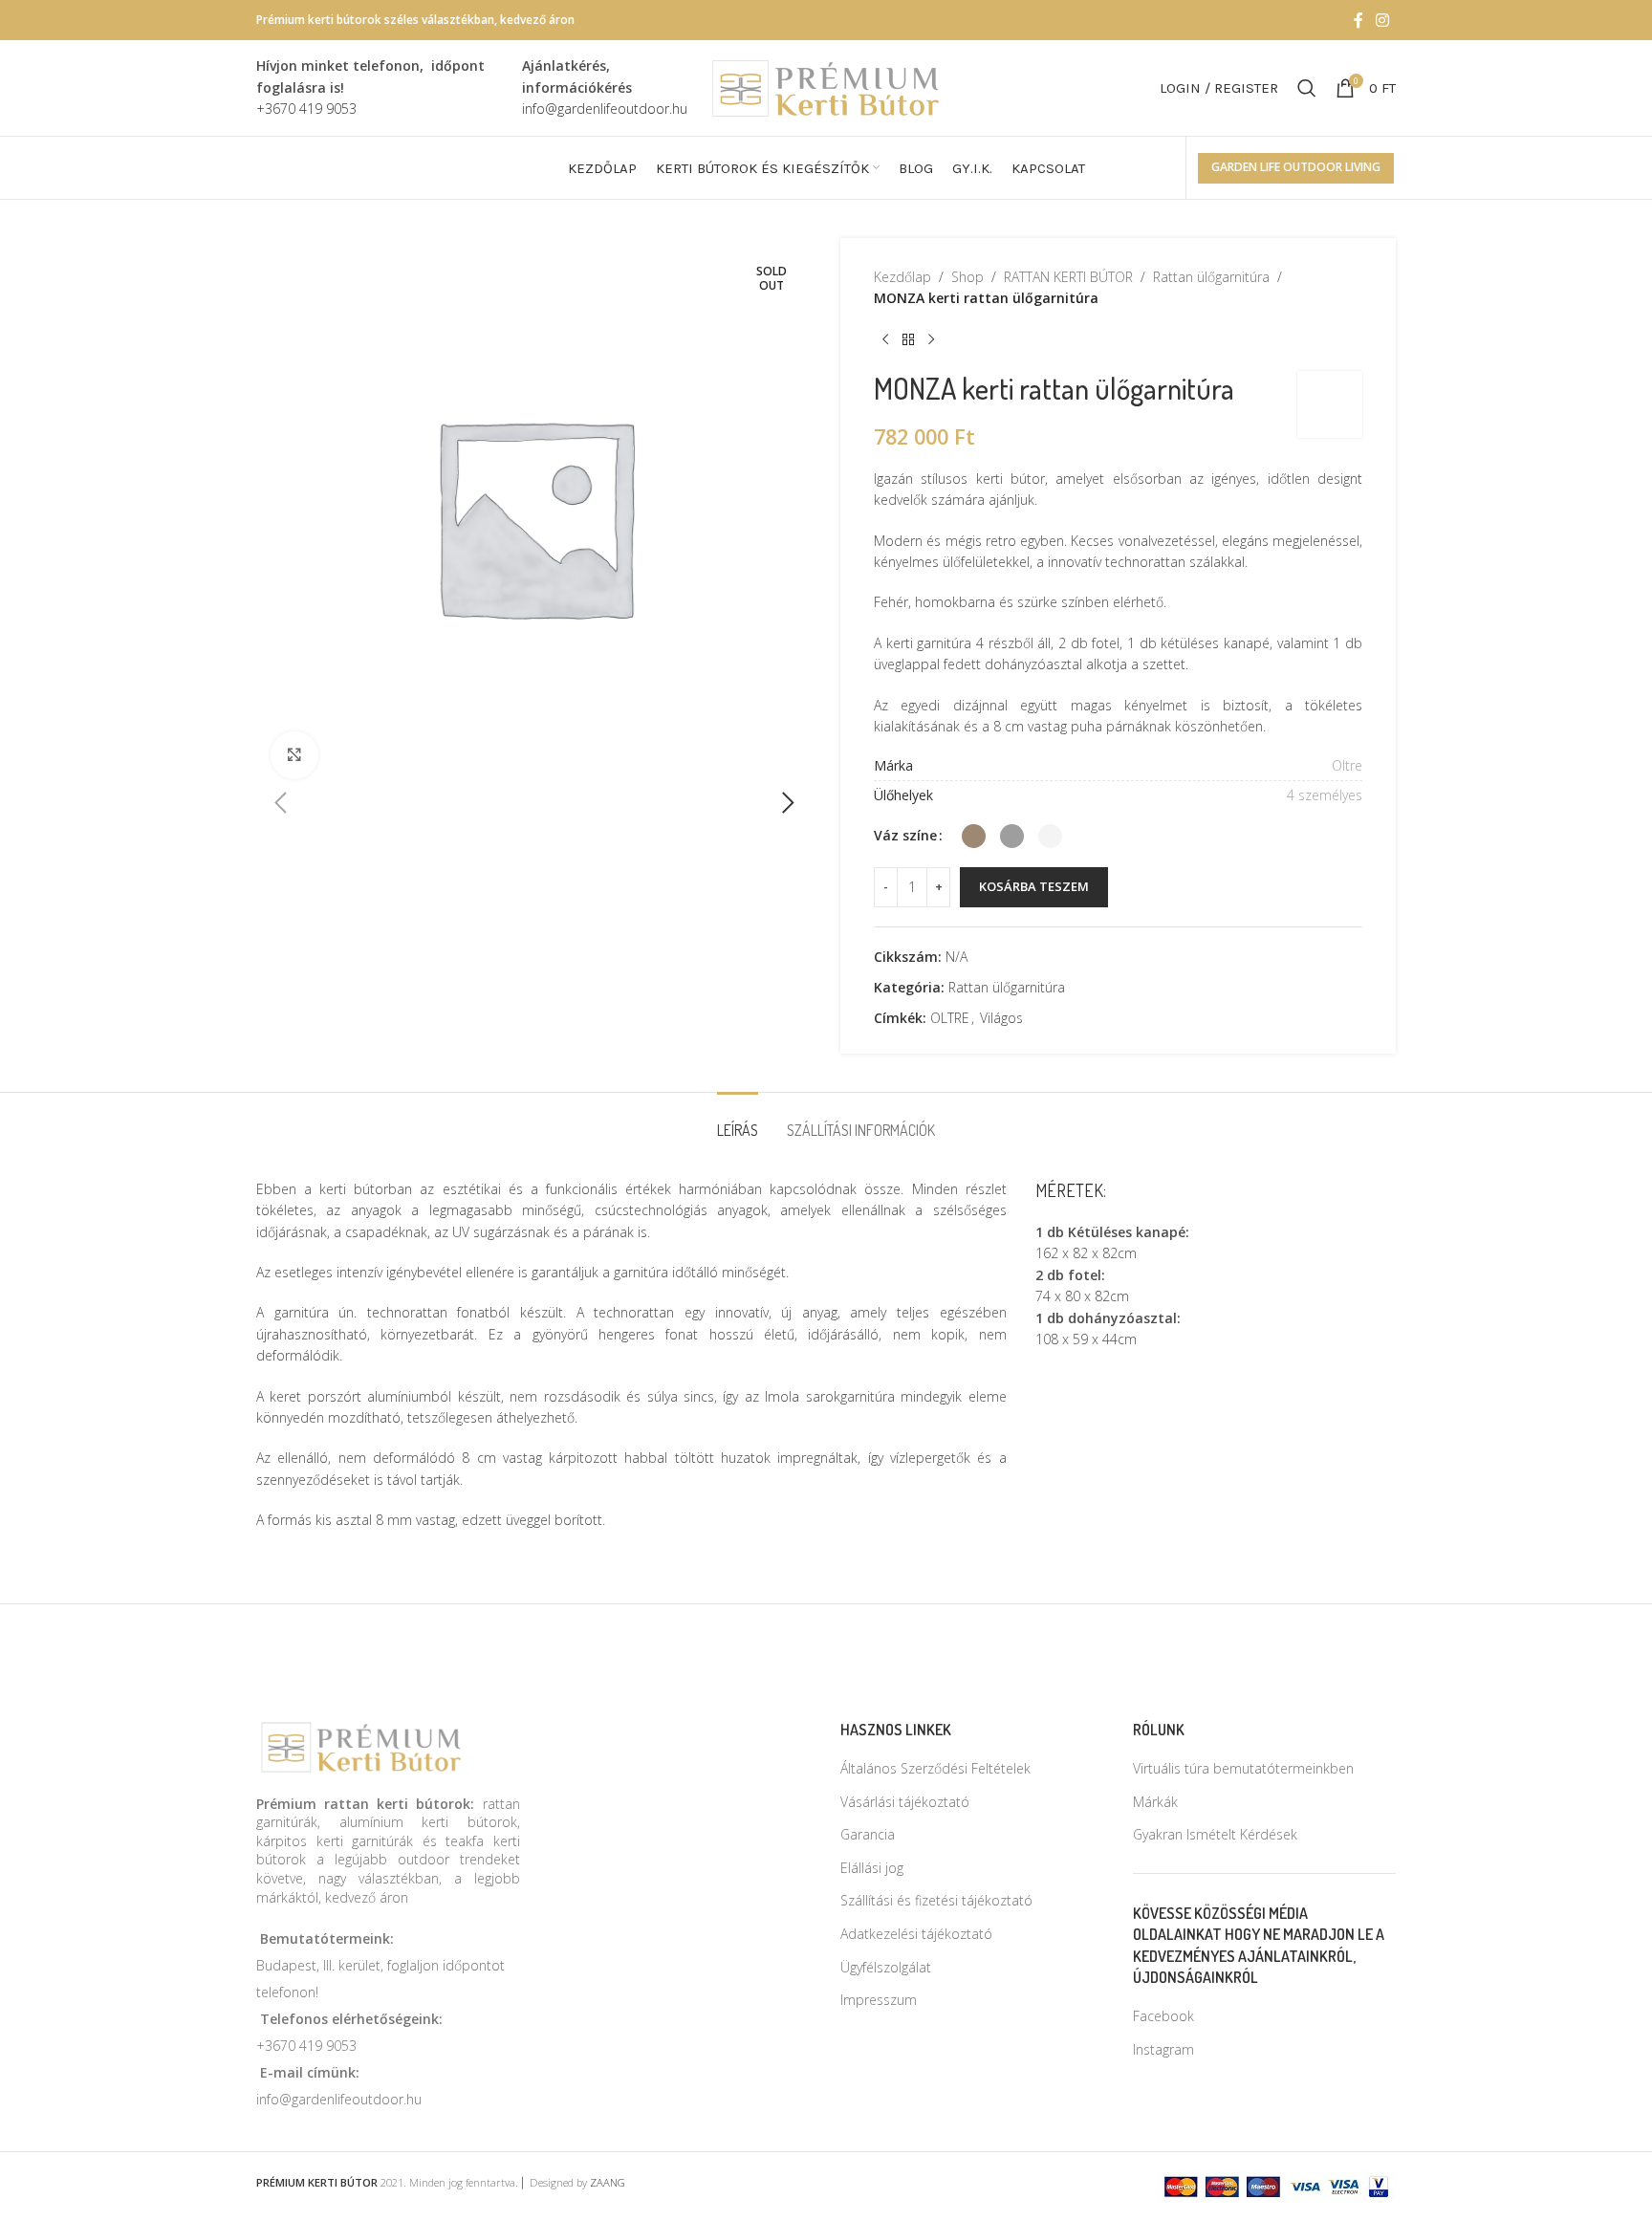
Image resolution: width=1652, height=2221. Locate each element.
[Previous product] (885, 340)
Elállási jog (872, 1868)
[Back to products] (908, 340)
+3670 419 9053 (306, 2046)
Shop (967, 277)
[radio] (974, 836)
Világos (1001, 1018)
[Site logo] (826, 87)
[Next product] (931, 340)
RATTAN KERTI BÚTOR (1068, 277)
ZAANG (608, 2182)
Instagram (1163, 2049)
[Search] (1307, 88)
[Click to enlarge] (294, 755)
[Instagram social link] (1383, 20)
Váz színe (905, 835)
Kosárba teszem (1034, 886)
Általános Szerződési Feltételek (935, 1768)
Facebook (1163, 2016)
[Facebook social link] (1359, 20)
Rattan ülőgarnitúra (1211, 277)
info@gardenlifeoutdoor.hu (339, 2099)
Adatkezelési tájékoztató (916, 1934)
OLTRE (950, 1018)
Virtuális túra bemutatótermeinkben (1243, 1768)
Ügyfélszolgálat (886, 1967)
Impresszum (879, 2000)
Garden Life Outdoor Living (1296, 167)
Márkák (1155, 1802)
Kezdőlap (902, 277)
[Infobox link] (380, 87)
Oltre (1347, 765)
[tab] (738, 1121)
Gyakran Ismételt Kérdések (1215, 1834)
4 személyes (1325, 795)
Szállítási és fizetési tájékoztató (936, 1900)
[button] (280, 803)
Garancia (868, 1834)
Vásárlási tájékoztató (905, 1802)
